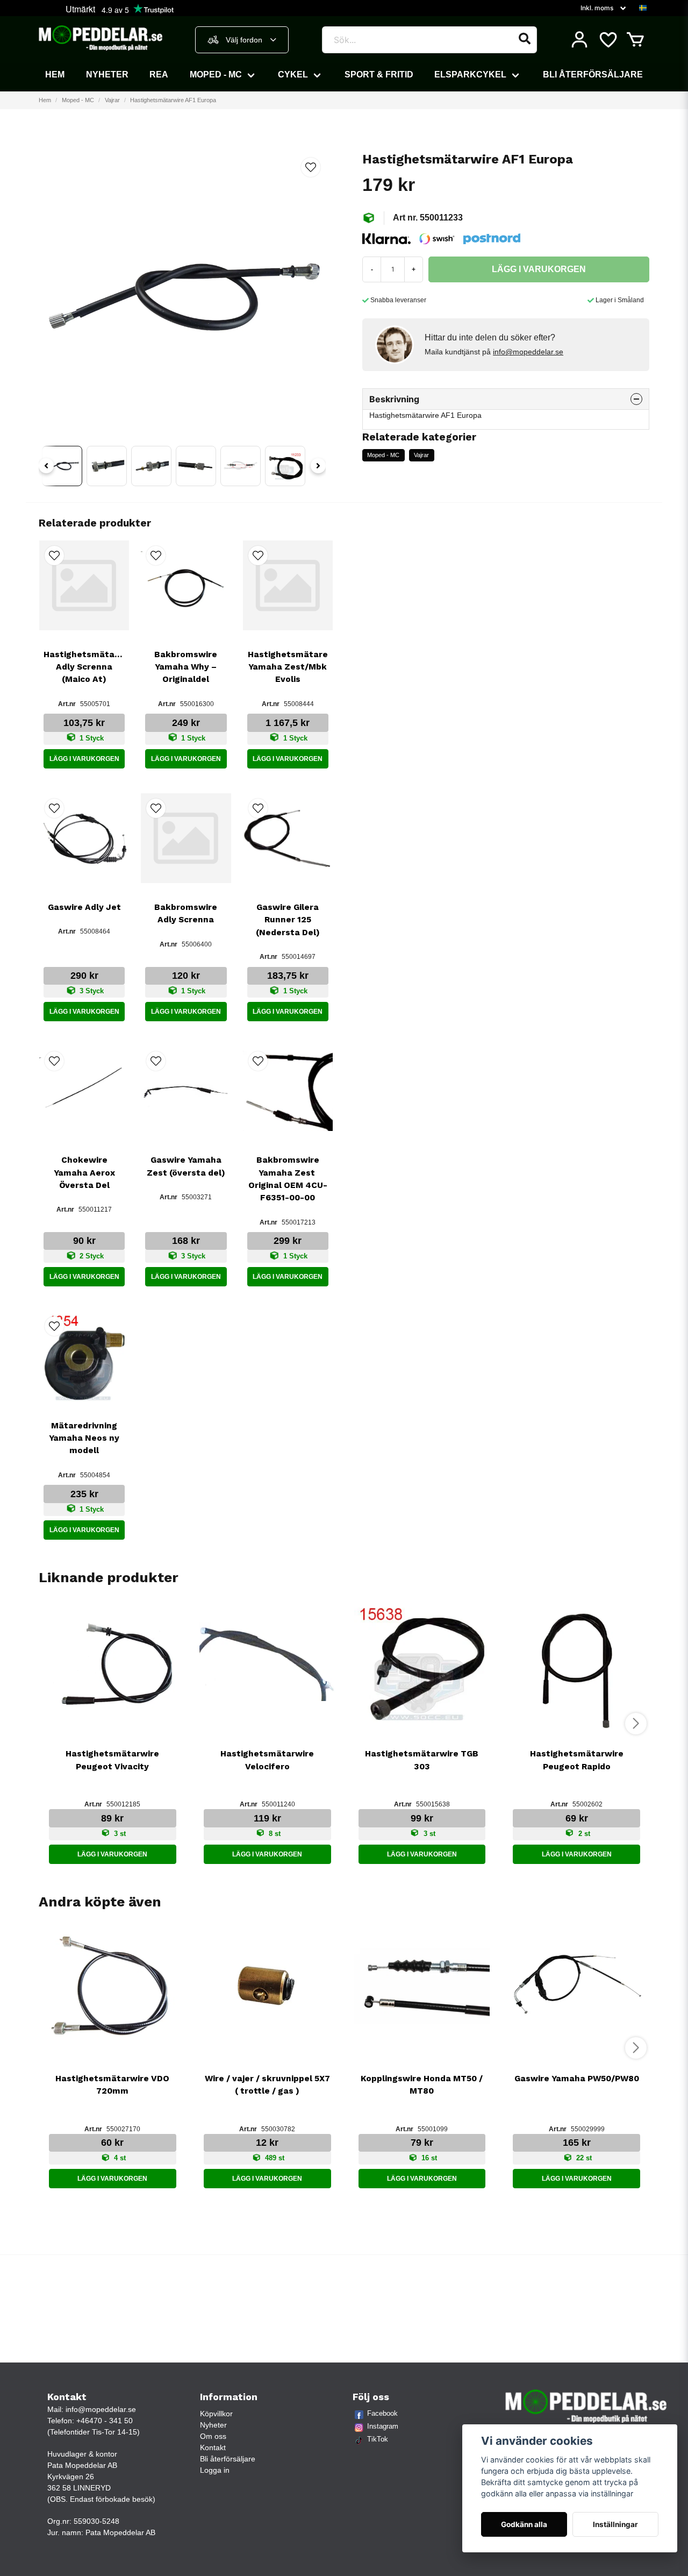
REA (159, 74)
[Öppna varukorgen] (635, 40)
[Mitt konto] (579, 40)
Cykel (293, 74)
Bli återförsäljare (593, 74)
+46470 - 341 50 (105, 2421)
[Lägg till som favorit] (607, 40)
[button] (643, 8)
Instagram (383, 2426)
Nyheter (107, 74)
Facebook (382, 2413)
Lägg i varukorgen (84, 759)
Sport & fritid (379, 74)
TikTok (378, 2439)
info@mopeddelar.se (528, 352)
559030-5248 (96, 2521)
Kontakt (213, 2447)
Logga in (215, 2470)
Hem (55, 74)
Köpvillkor (216, 2414)
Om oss (213, 2436)
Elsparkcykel (470, 74)
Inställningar (615, 2524)
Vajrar (112, 100)
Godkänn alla (524, 2524)
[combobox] (242, 40)
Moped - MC (216, 74)
